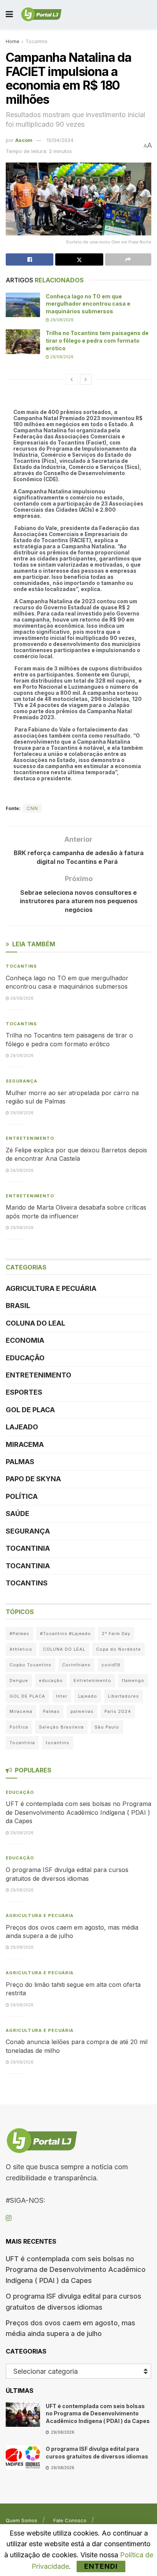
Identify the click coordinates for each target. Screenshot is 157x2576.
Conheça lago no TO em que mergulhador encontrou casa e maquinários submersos (88, 304)
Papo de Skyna (33, 1479)
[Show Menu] (9, 14)
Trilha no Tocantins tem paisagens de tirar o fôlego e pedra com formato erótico (97, 340)
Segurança (22, 1081)
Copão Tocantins (30, 1665)
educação (51, 1680)
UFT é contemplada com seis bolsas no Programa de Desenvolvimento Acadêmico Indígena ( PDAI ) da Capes (78, 1812)
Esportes (24, 1392)
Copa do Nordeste (119, 1649)
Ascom (24, 140)
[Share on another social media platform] (128, 259)
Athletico (21, 1649)
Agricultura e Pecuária (51, 1288)
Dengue (19, 1680)
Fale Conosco (70, 2520)
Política (22, 1496)
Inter (62, 1696)
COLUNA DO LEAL (35, 1323)
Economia (25, 1340)
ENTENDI (101, 2566)
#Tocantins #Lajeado (66, 1634)
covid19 (111, 1665)
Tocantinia (28, 1548)
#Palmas (19, 1634)
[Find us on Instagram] (9, 2218)
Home (13, 41)
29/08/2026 (61, 320)
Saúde (18, 1514)
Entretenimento (30, 1138)
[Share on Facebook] (30, 259)
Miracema (25, 1444)
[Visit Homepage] (41, 14)
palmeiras (82, 1711)
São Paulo (107, 1727)
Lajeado (22, 1427)
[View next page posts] (86, 379)
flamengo (133, 1680)
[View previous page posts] (72, 379)
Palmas (20, 1462)
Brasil (18, 1306)
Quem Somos (22, 2520)
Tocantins (37, 41)
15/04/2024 (60, 140)
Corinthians (76, 1665)
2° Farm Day (116, 1634)
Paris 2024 (118, 1711)
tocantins (58, 1743)
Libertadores (123, 1696)
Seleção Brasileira (61, 1727)
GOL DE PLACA (30, 1410)
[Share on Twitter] (79, 259)
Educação (25, 1358)
